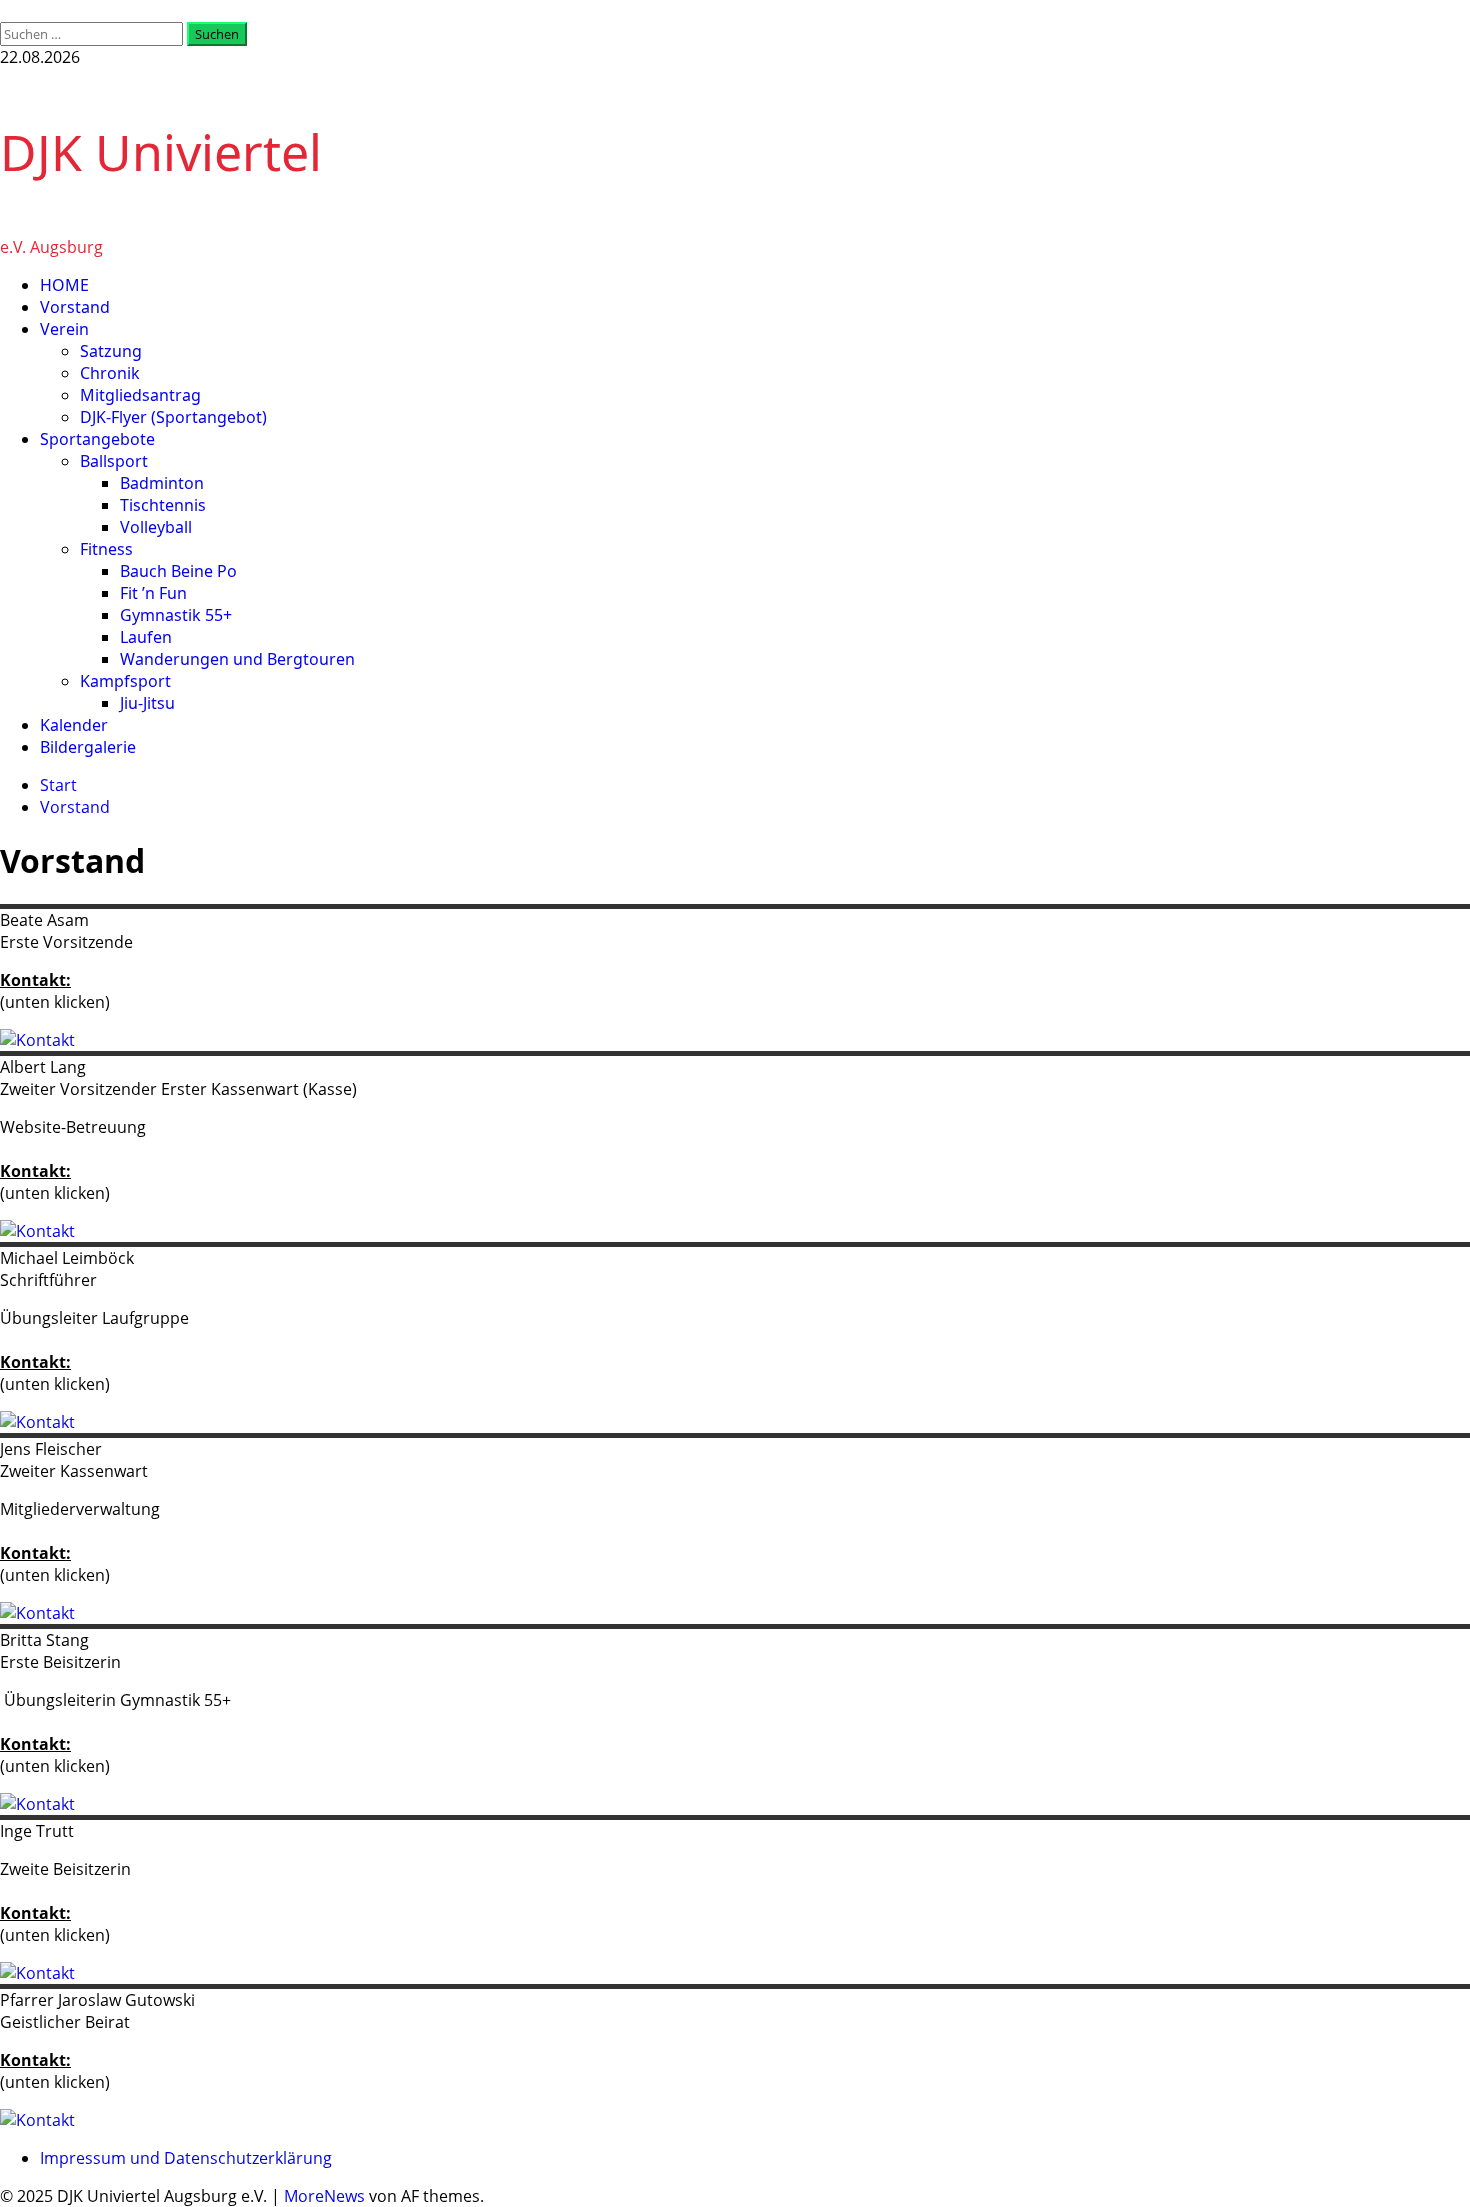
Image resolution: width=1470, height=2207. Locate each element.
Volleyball (156, 527)
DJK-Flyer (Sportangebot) (173, 417)
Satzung (111, 351)
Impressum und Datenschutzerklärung (186, 2158)
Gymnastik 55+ (176, 615)
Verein (64, 329)
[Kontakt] (37, 1040)
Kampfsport (125, 681)
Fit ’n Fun (153, 593)
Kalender (74, 725)
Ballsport (114, 461)
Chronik (110, 373)
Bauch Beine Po (178, 571)
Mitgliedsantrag (140, 395)
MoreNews (324, 2196)
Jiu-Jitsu (147, 703)
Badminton (162, 483)
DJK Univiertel (161, 152)
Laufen (146, 637)
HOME (64, 285)
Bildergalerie (88, 747)
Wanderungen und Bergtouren (237, 659)
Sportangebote (97, 439)
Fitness (106, 549)
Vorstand (75, 307)
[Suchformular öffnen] (6, 11)
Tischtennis (163, 505)
